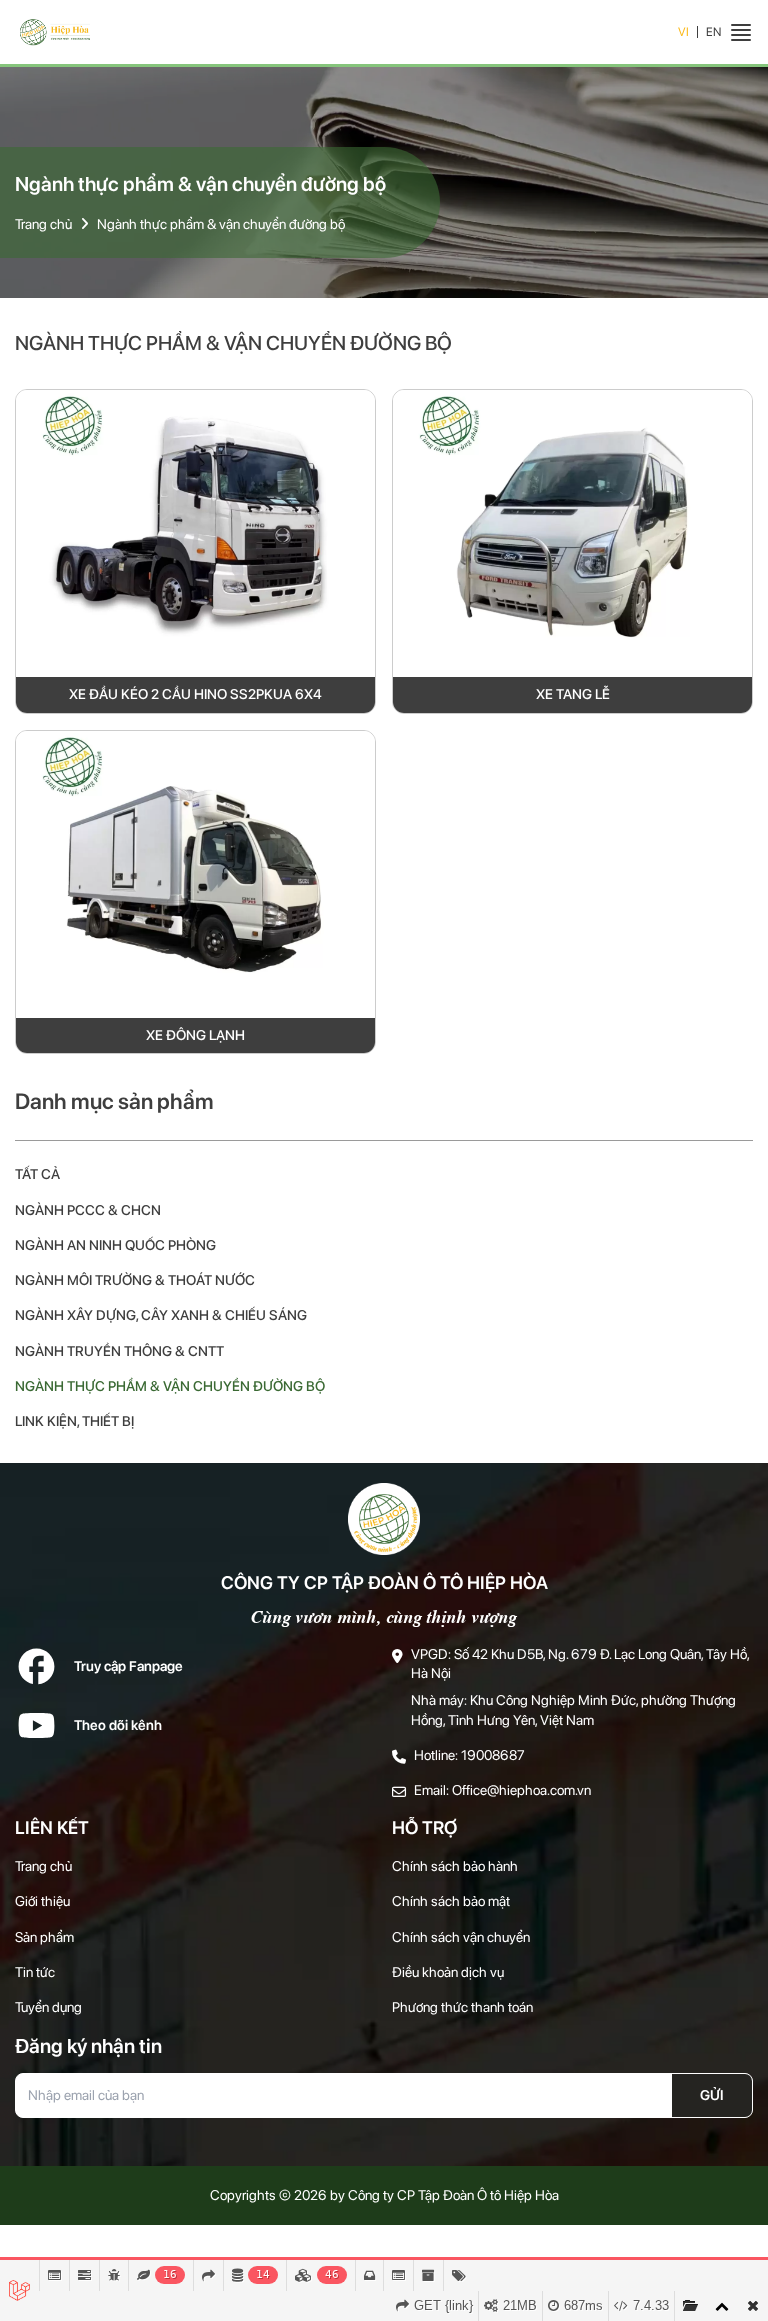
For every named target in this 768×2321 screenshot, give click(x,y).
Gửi (712, 2095)
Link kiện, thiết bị (74, 1421)
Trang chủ (43, 224)
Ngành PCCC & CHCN (88, 1210)
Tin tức (35, 1972)
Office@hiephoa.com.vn (521, 1790)
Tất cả (37, 1174)
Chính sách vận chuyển (461, 1937)
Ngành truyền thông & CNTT (119, 1351)
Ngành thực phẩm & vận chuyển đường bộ (221, 224)
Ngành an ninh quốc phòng (115, 1245)
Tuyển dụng (48, 2007)
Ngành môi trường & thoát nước (135, 1280)
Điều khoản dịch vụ (448, 1972)
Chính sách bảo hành (455, 1866)
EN (713, 32)
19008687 (493, 1755)
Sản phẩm (44, 1937)
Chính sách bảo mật (451, 1901)
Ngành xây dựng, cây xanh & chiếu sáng (161, 1315)
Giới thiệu (42, 1901)
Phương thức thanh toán (462, 2007)
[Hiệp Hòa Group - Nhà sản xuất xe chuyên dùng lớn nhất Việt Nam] (55, 32)
